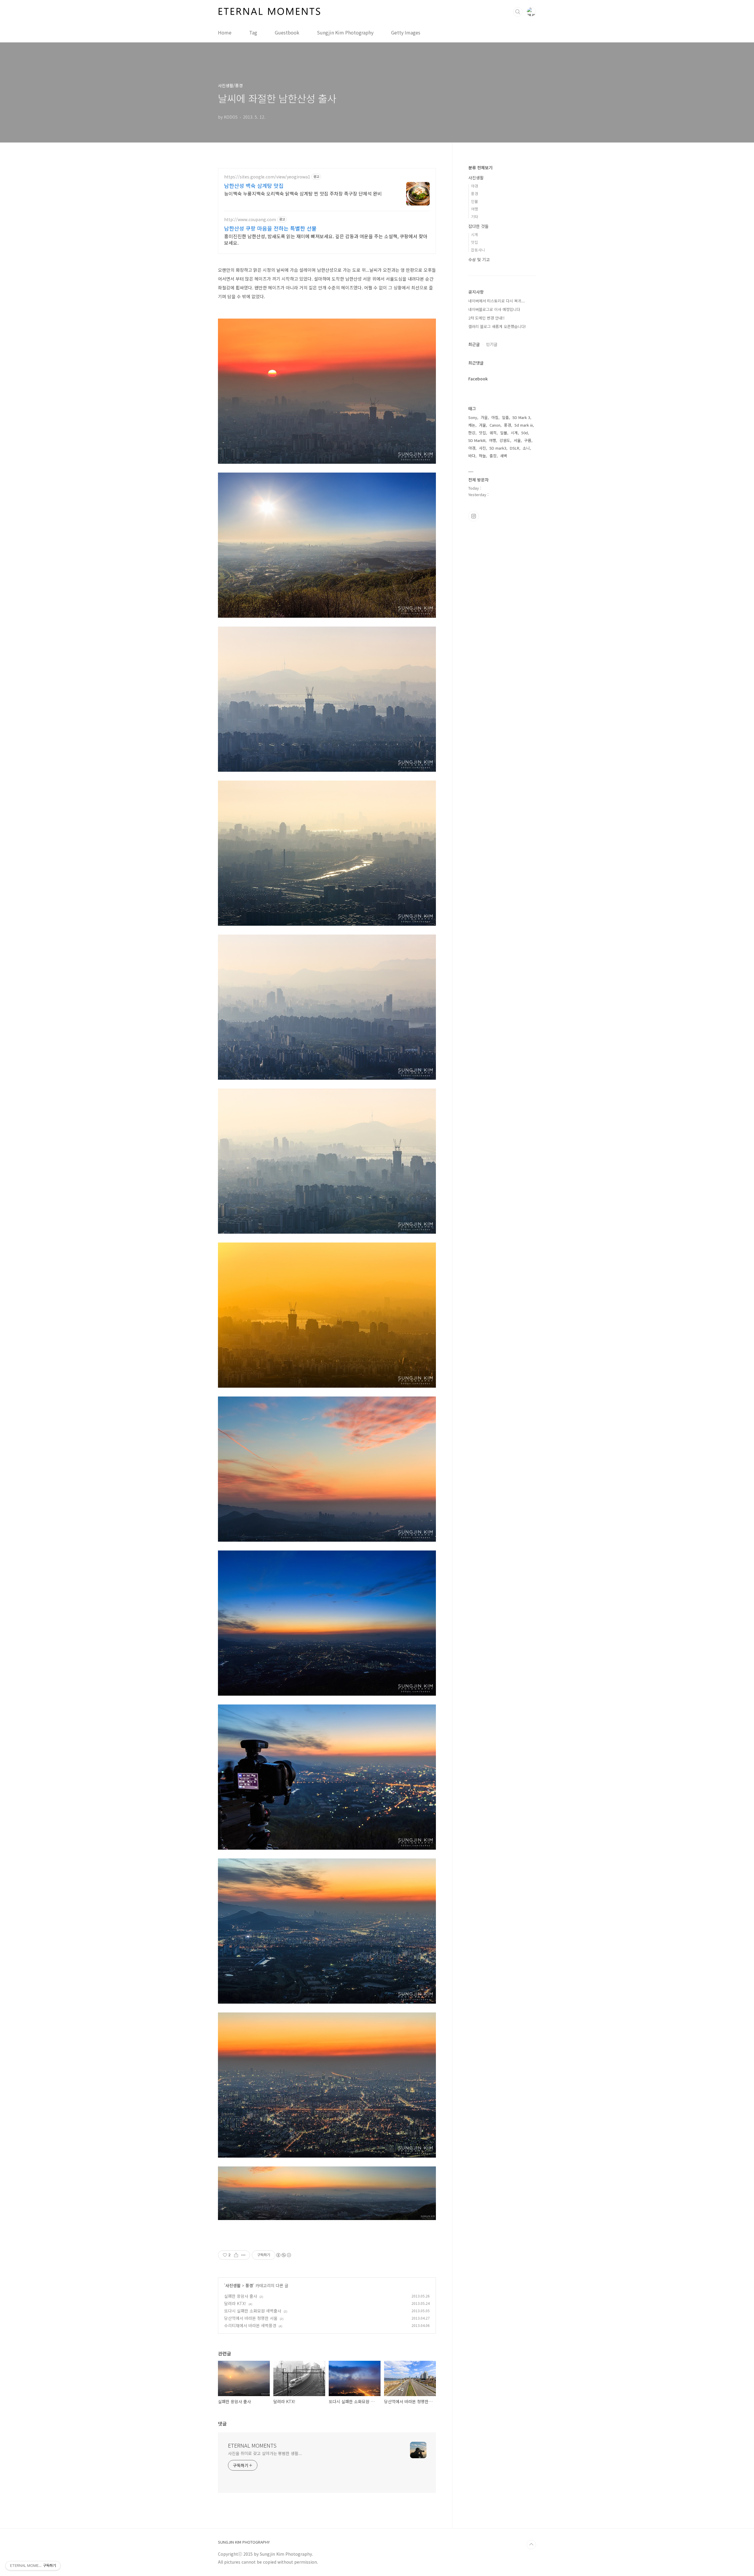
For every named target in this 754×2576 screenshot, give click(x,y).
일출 (505, 417)
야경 (474, 186)
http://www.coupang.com (250, 220)
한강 (472, 433)
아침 (495, 417)
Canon (495, 425)
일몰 (504, 433)
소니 (526, 448)
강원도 (505, 440)
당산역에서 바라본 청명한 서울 (251, 2318)
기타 (474, 217)
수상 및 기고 (479, 259)
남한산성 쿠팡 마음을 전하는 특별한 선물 (270, 228)
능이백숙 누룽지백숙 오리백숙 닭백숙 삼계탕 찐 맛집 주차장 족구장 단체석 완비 (303, 193)
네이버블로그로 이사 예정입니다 (494, 309)
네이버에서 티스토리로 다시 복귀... (497, 301)
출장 (493, 456)
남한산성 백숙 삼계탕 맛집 (254, 185)
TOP (531, 2544)
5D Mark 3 (521, 417)
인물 (474, 201)
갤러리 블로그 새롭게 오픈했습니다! (497, 326)
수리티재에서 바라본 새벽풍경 (250, 2325)
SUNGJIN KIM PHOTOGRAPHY (244, 2542)
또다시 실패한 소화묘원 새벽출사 (253, 2311)
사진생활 (233, 2285)
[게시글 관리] (243, 2255)
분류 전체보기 (480, 168)
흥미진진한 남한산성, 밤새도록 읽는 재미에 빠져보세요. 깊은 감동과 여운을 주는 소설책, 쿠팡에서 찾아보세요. (326, 239)
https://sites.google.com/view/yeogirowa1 (267, 177)
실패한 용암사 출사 (241, 2296)
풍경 (249, 2285)
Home (225, 32)
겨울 (482, 425)
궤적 (493, 433)
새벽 (504, 456)
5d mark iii (524, 425)
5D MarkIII (477, 440)
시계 (474, 235)
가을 (484, 417)
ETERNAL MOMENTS (252, 2445)
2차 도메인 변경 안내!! (486, 318)
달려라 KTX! (235, 2303)
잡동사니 (478, 250)
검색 (518, 12)
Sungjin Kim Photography (345, 32)
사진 (482, 448)
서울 (517, 440)
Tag (253, 32)
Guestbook (287, 32)
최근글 (474, 344)
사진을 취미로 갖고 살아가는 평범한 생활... (265, 2453)
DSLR (515, 448)
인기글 (492, 344)
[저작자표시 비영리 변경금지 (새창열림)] (283, 2255)
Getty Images (406, 32)
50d (525, 433)
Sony (473, 417)
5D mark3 (498, 448)
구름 (528, 440)
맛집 (474, 242)
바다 (472, 456)
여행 (474, 209)
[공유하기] (236, 2255)
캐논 (472, 425)
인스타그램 (474, 516)
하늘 (482, 456)
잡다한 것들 (478, 226)
